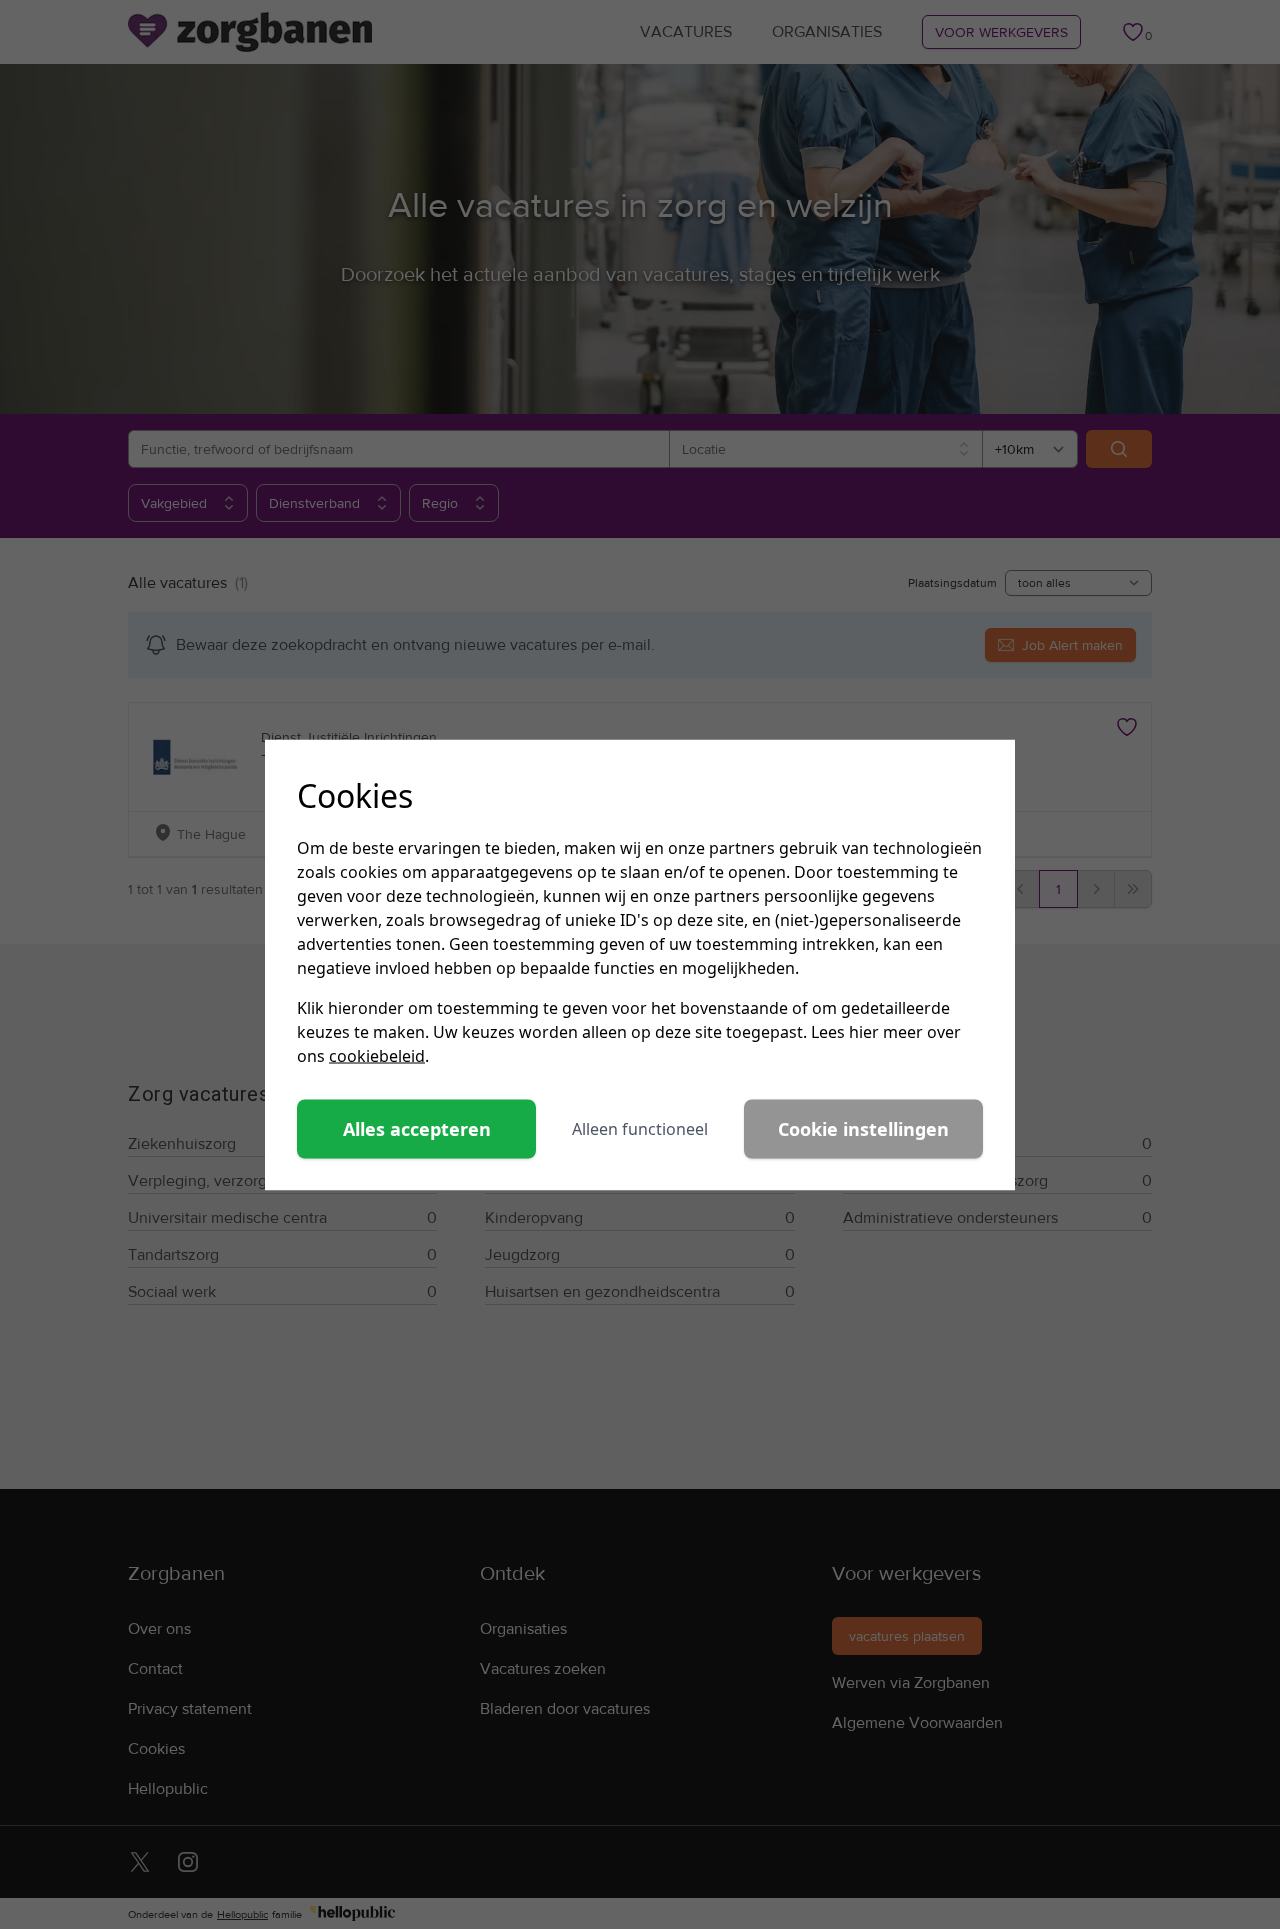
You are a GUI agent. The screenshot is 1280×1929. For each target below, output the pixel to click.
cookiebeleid (377, 1055)
